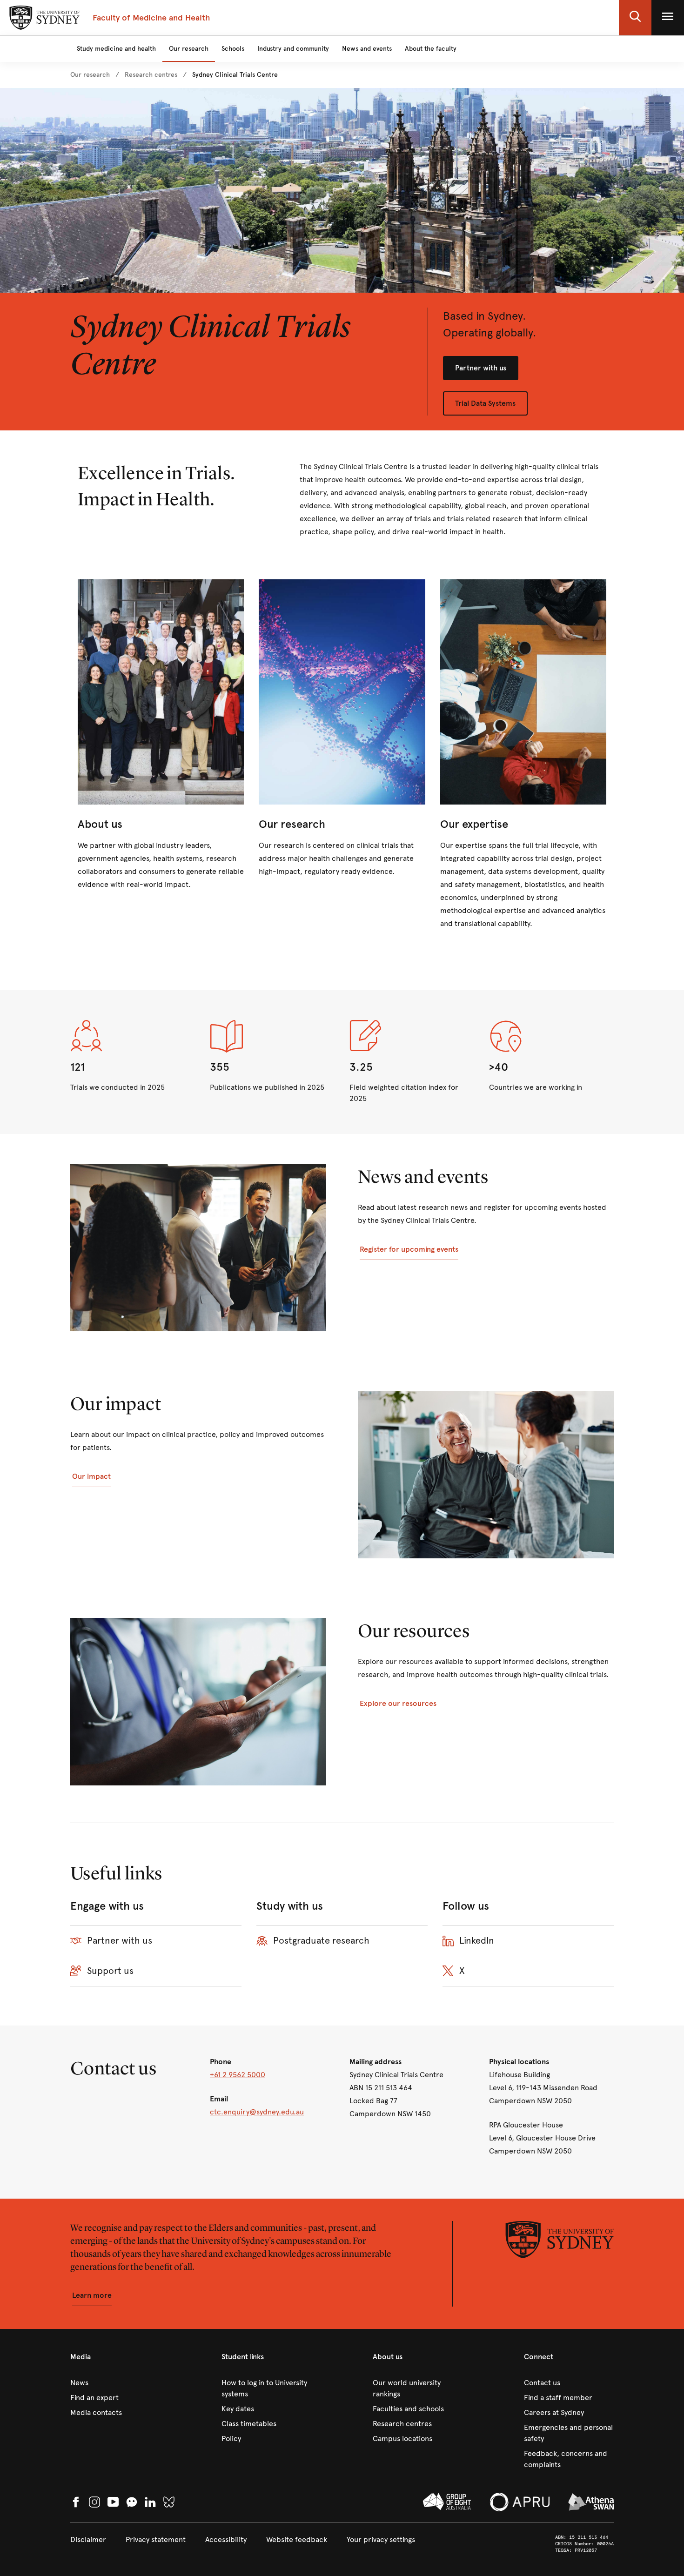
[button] (635, 18)
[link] (90, 75)
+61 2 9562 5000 (238, 2075)
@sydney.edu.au (277, 2112)
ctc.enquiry (230, 2112)
